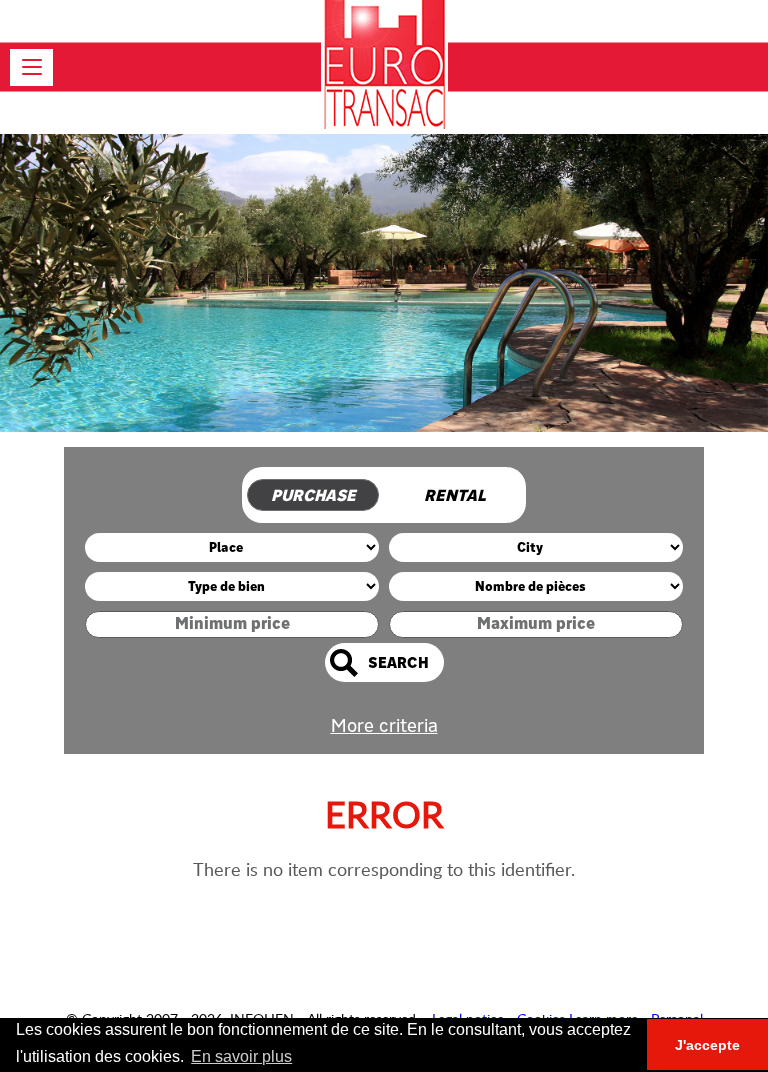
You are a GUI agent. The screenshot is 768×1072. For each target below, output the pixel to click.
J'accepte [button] (707, 1045)
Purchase (313, 495)
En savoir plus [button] (241, 1056)
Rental (455, 495)
